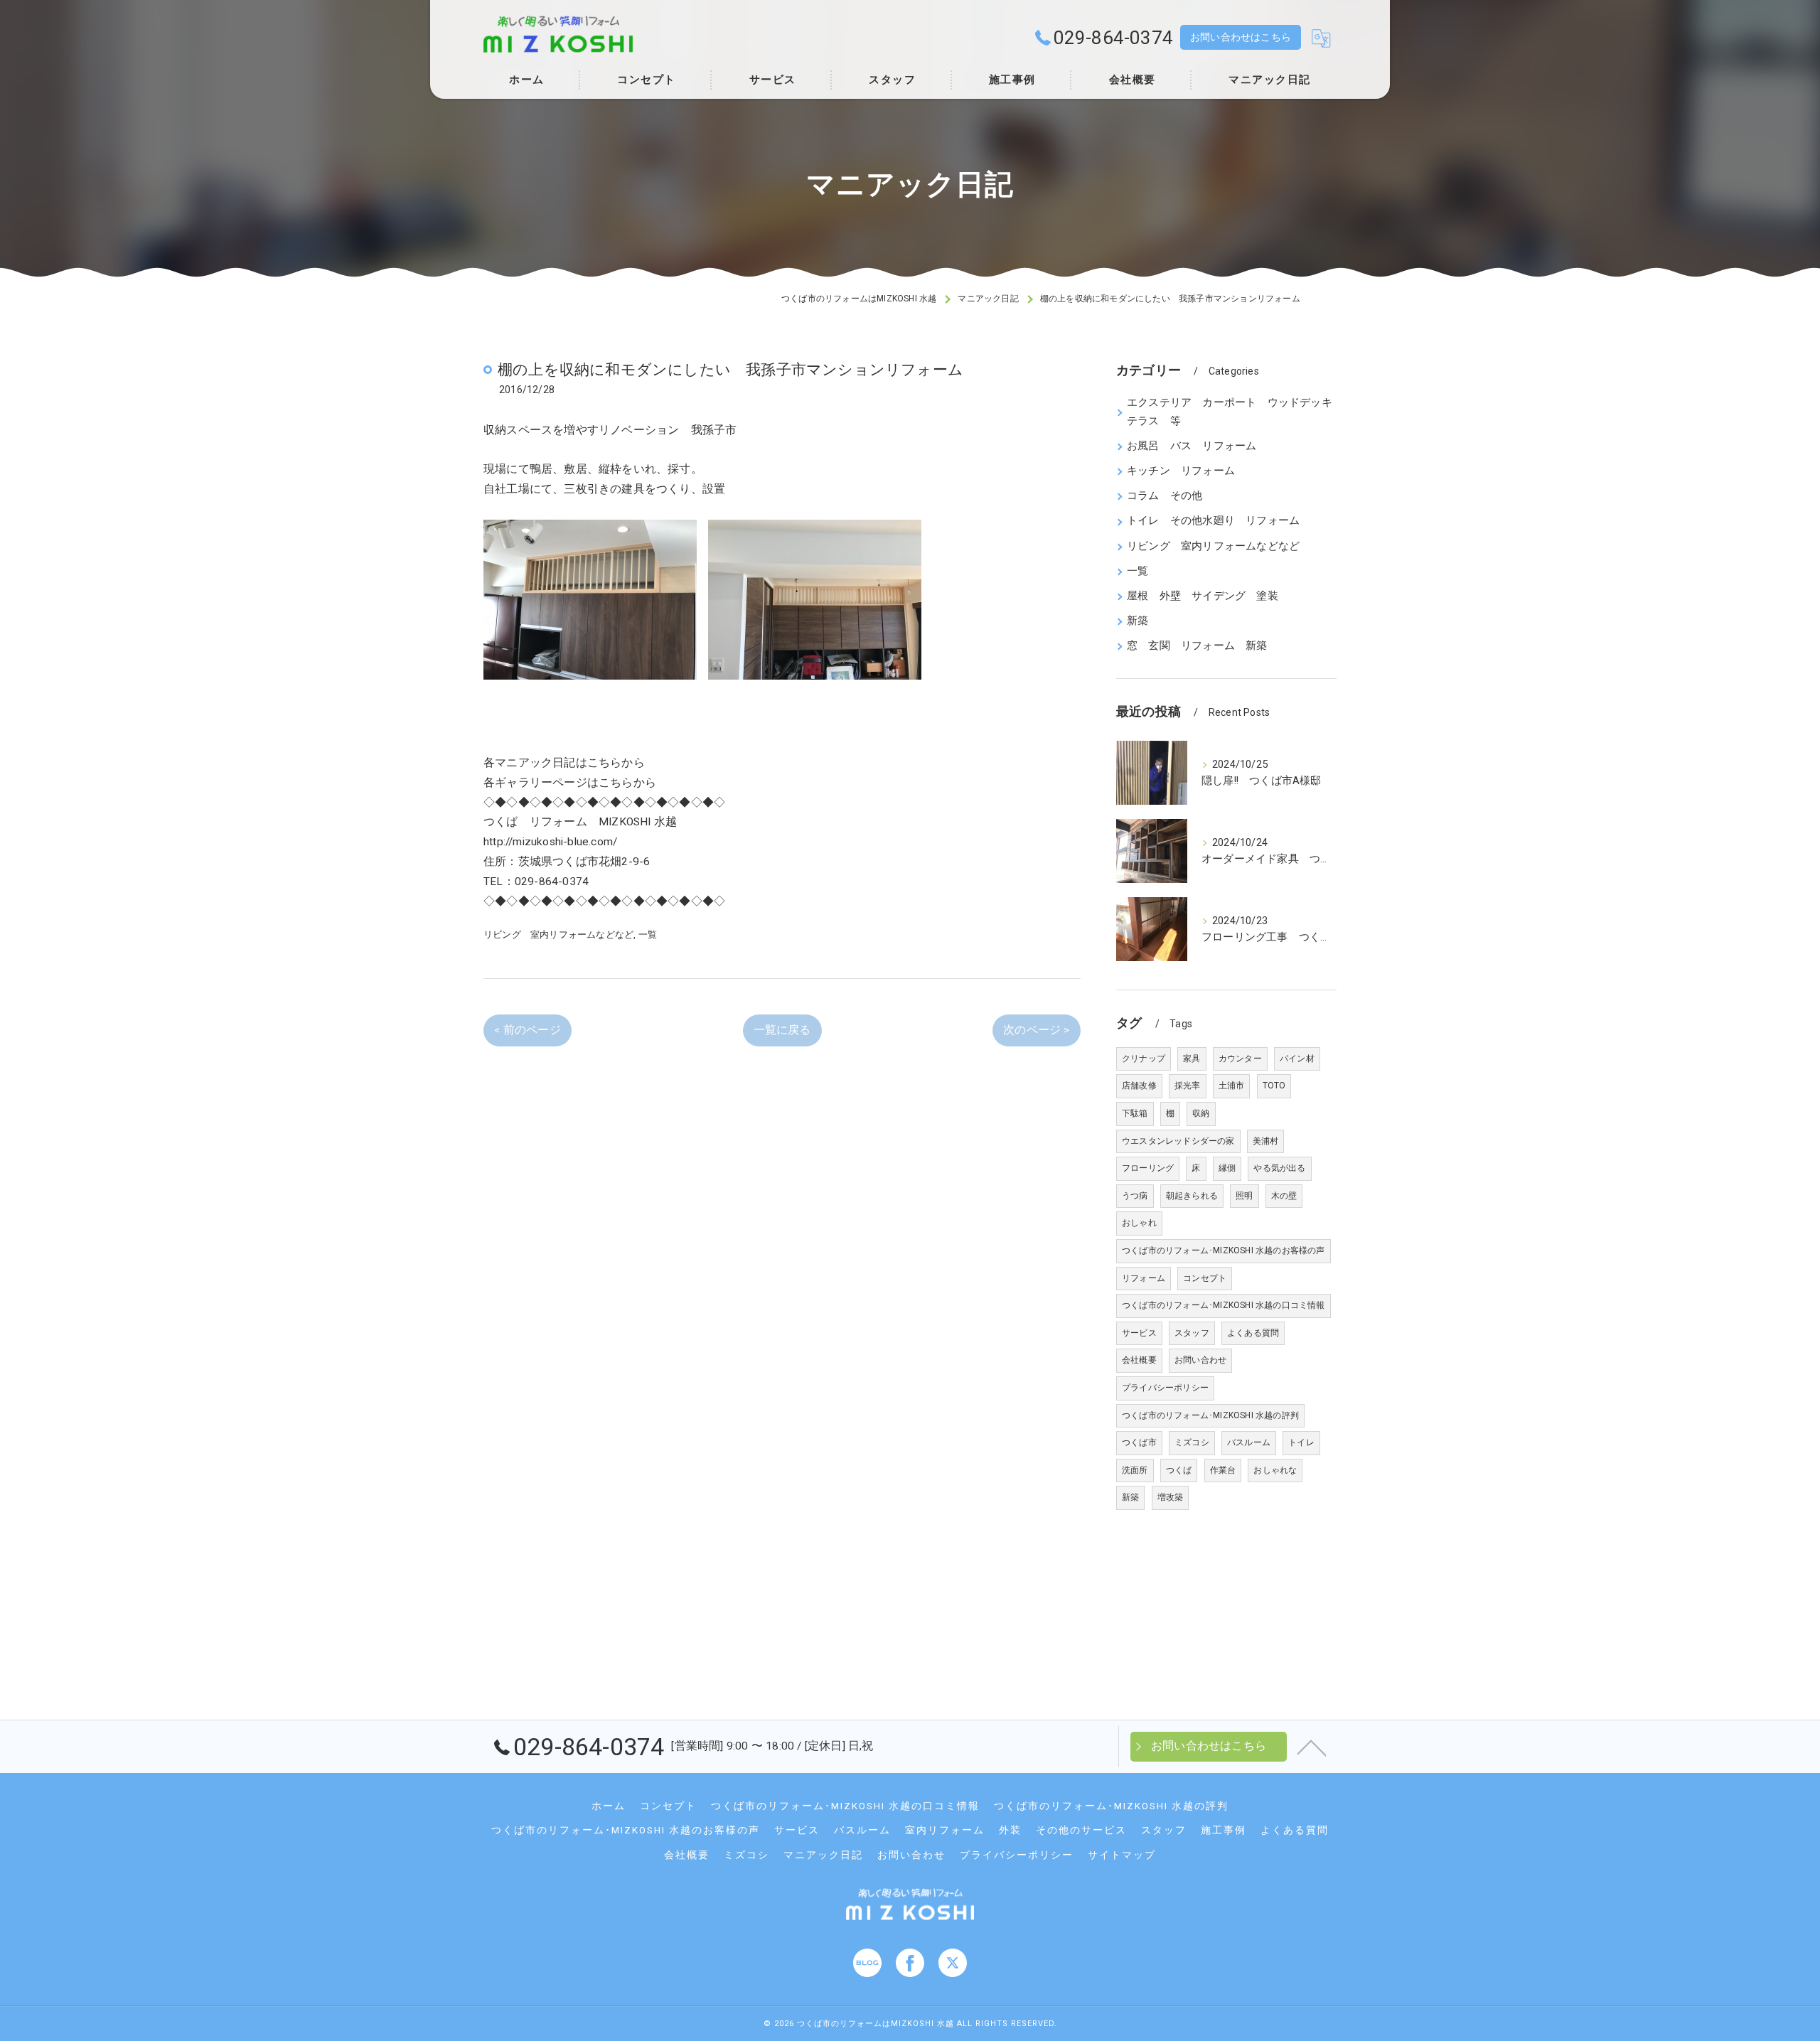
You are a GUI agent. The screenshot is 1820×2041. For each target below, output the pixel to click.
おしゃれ (1139, 1223)
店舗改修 (1139, 1086)
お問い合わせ (1200, 1360)
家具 (1192, 1059)
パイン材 (1297, 1059)
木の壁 (1284, 1196)
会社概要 (1139, 1360)
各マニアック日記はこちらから (564, 763)
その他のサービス (1081, 1830)
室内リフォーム (945, 1830)
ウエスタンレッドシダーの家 (1178, 1141)
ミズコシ (1192, 1442)
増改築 (1171, 1497)
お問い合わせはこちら (1241, 37)
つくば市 (1139, 1442)
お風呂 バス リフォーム (1192, 446)
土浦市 (1232, 1086)
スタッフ (1192, 1333)
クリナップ (1144, 1059)
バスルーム (1249, 1442)
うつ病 (1135, 1196)
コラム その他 (1165, 496)
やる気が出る (1279, 1168)
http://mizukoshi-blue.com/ (550, 842)
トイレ (1301, 1442)
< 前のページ (527, 1030)
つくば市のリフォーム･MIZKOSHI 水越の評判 (1210, 1415)
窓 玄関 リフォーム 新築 (1197, 646)
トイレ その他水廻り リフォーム (1213, 521)
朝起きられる (1192, 1196)
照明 (1244, 1196)
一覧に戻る (782, 1030)
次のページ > (1036, 1030)
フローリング (1148, 1168)
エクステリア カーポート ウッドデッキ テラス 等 (1232, 412)
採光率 (1188, 1086)
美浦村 (1266, 1141)
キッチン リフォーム (1181, 471)
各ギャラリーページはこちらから (570, 783)
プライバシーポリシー (1165, 1388)
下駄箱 (1135, 1113)
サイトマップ (1122, 1855)
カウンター (1240, 1059)
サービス (1139, 1333)
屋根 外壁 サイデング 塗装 (1203, 596)
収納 (1201, 1113)
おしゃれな (1275, 1470)
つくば (1179, 1470)
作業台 (1223, 1470)
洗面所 (1135, 1470)
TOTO (1274, 1086)
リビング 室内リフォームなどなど (558, 934)
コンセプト (1205, 1278)
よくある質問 (1253, 1333)
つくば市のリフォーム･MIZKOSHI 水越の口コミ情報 (1224, 1305)
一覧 (648, 934)
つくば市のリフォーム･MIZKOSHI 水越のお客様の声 (1224, 1250)
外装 (1010, 1830)
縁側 (1227, 1168)
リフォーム (1144, 1278)
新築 (1137, 621)
